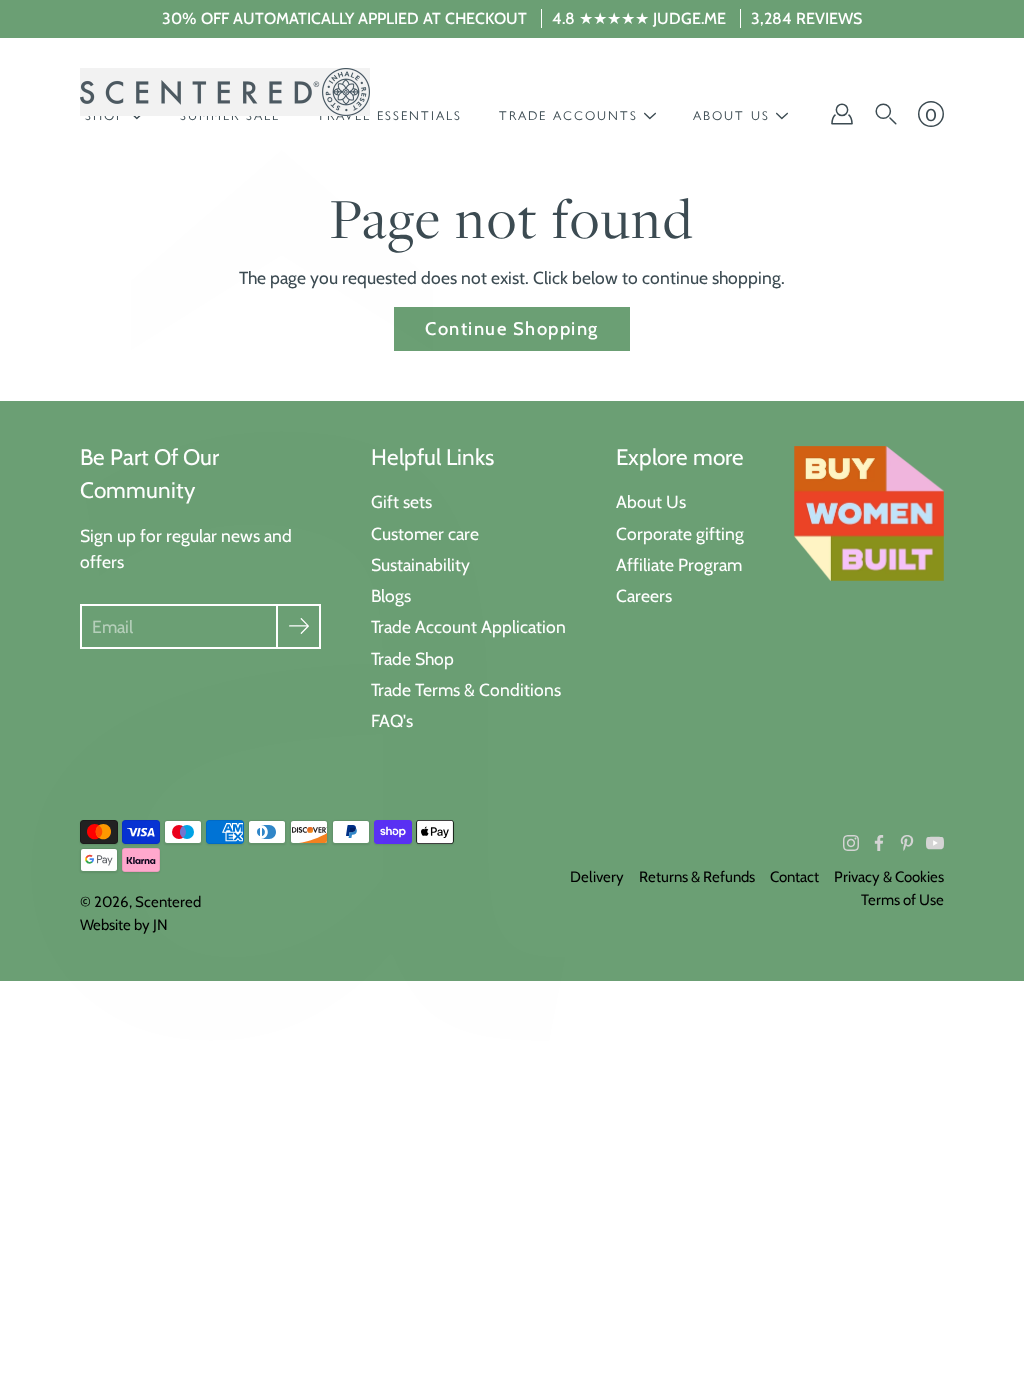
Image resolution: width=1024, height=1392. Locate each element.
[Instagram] (851, 843)
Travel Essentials (389, 115)
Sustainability (420, 564)
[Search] (886, 114)
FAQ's (392, 720)
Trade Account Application (468, 626)
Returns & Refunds (697, 877)
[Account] (842, 114)
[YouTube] (935, 843)
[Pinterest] (907, 843)
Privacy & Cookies (889, 877)
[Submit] (298, 626)
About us (731, 115)
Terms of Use (902, 900)
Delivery (597, 877)
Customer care (425, 533)
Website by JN (124, 925)
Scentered (168, 902)
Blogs (391, 595)
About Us (651, 501)
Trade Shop (412, 658)
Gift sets (401, 501)
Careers (644, 595)
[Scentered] (225, 92)
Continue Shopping (511, 328)
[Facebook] (879, 843)
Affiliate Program (679, 564)
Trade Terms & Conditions (466, 689)
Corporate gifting (680, 533)
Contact (794, 877)
